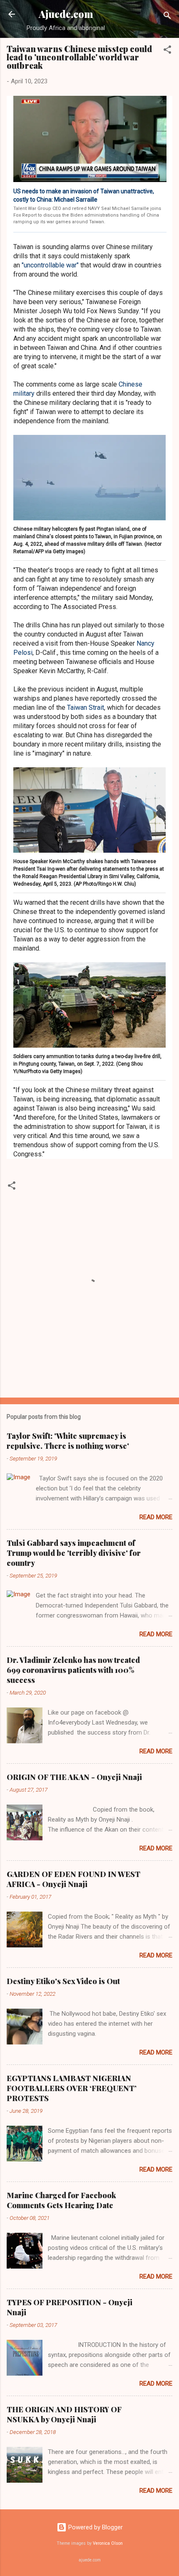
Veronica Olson (108, 2543)
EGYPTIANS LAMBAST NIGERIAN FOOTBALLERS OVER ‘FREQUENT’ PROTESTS (72, 2088)
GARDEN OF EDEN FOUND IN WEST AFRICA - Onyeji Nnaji (73, 1879)
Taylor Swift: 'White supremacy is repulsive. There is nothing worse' (68, 1441)
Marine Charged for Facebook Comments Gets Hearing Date (61, 2200)
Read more (156, 1517)
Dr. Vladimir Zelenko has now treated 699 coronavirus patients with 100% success (73, 1670)
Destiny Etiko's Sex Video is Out (63, 1981)
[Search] (167, 17)
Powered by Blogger (95, 2527)
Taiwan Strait (86, 708)
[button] (167, 51)
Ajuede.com (66, 14)
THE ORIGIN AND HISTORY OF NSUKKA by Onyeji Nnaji (64, 2414)
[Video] (90, 139)
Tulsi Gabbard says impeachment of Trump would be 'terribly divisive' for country (74, 1553)
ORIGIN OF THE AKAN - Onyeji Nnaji (74, 1777)
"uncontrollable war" (50, 265)
